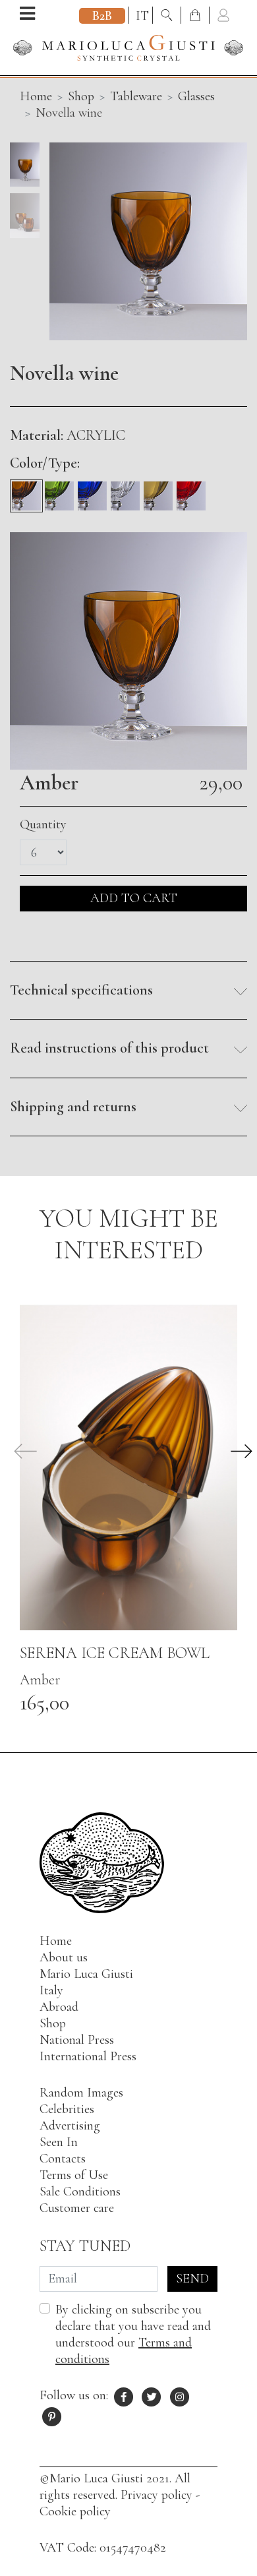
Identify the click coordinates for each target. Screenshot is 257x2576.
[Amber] (26, 491)
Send (192, 2279)
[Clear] (125, 491)
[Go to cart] (197, 16)
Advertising (70, 2126)
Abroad (59, 2007)
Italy (51, 1990)
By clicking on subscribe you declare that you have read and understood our (133, 2334)
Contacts (63, 2159)
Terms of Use (74, 2175)
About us (64, 1957)
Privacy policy (157, 2495)
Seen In (59, 2142)
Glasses (196, 96)
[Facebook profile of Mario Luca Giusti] (124, 2395)
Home (56, 1941)
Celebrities (67, 2109)
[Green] (59, 491)
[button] (128, 991)
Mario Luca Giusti (86, 1974)
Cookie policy (75, 2511)
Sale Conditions (80, 2192)
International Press (88, 2056)
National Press (77, 2040)
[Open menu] (27, 15)
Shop (81, 96)
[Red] (191, 491)
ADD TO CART (134, 898)
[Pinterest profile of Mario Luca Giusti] (52, 2415)
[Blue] (92, 491)
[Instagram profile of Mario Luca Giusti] (180, 2395)
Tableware (136, 96)
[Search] (168, 16)
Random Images (81, 2093)
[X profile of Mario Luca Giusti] (152, 2395)
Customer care (77, 2208)
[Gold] (158, 491)
